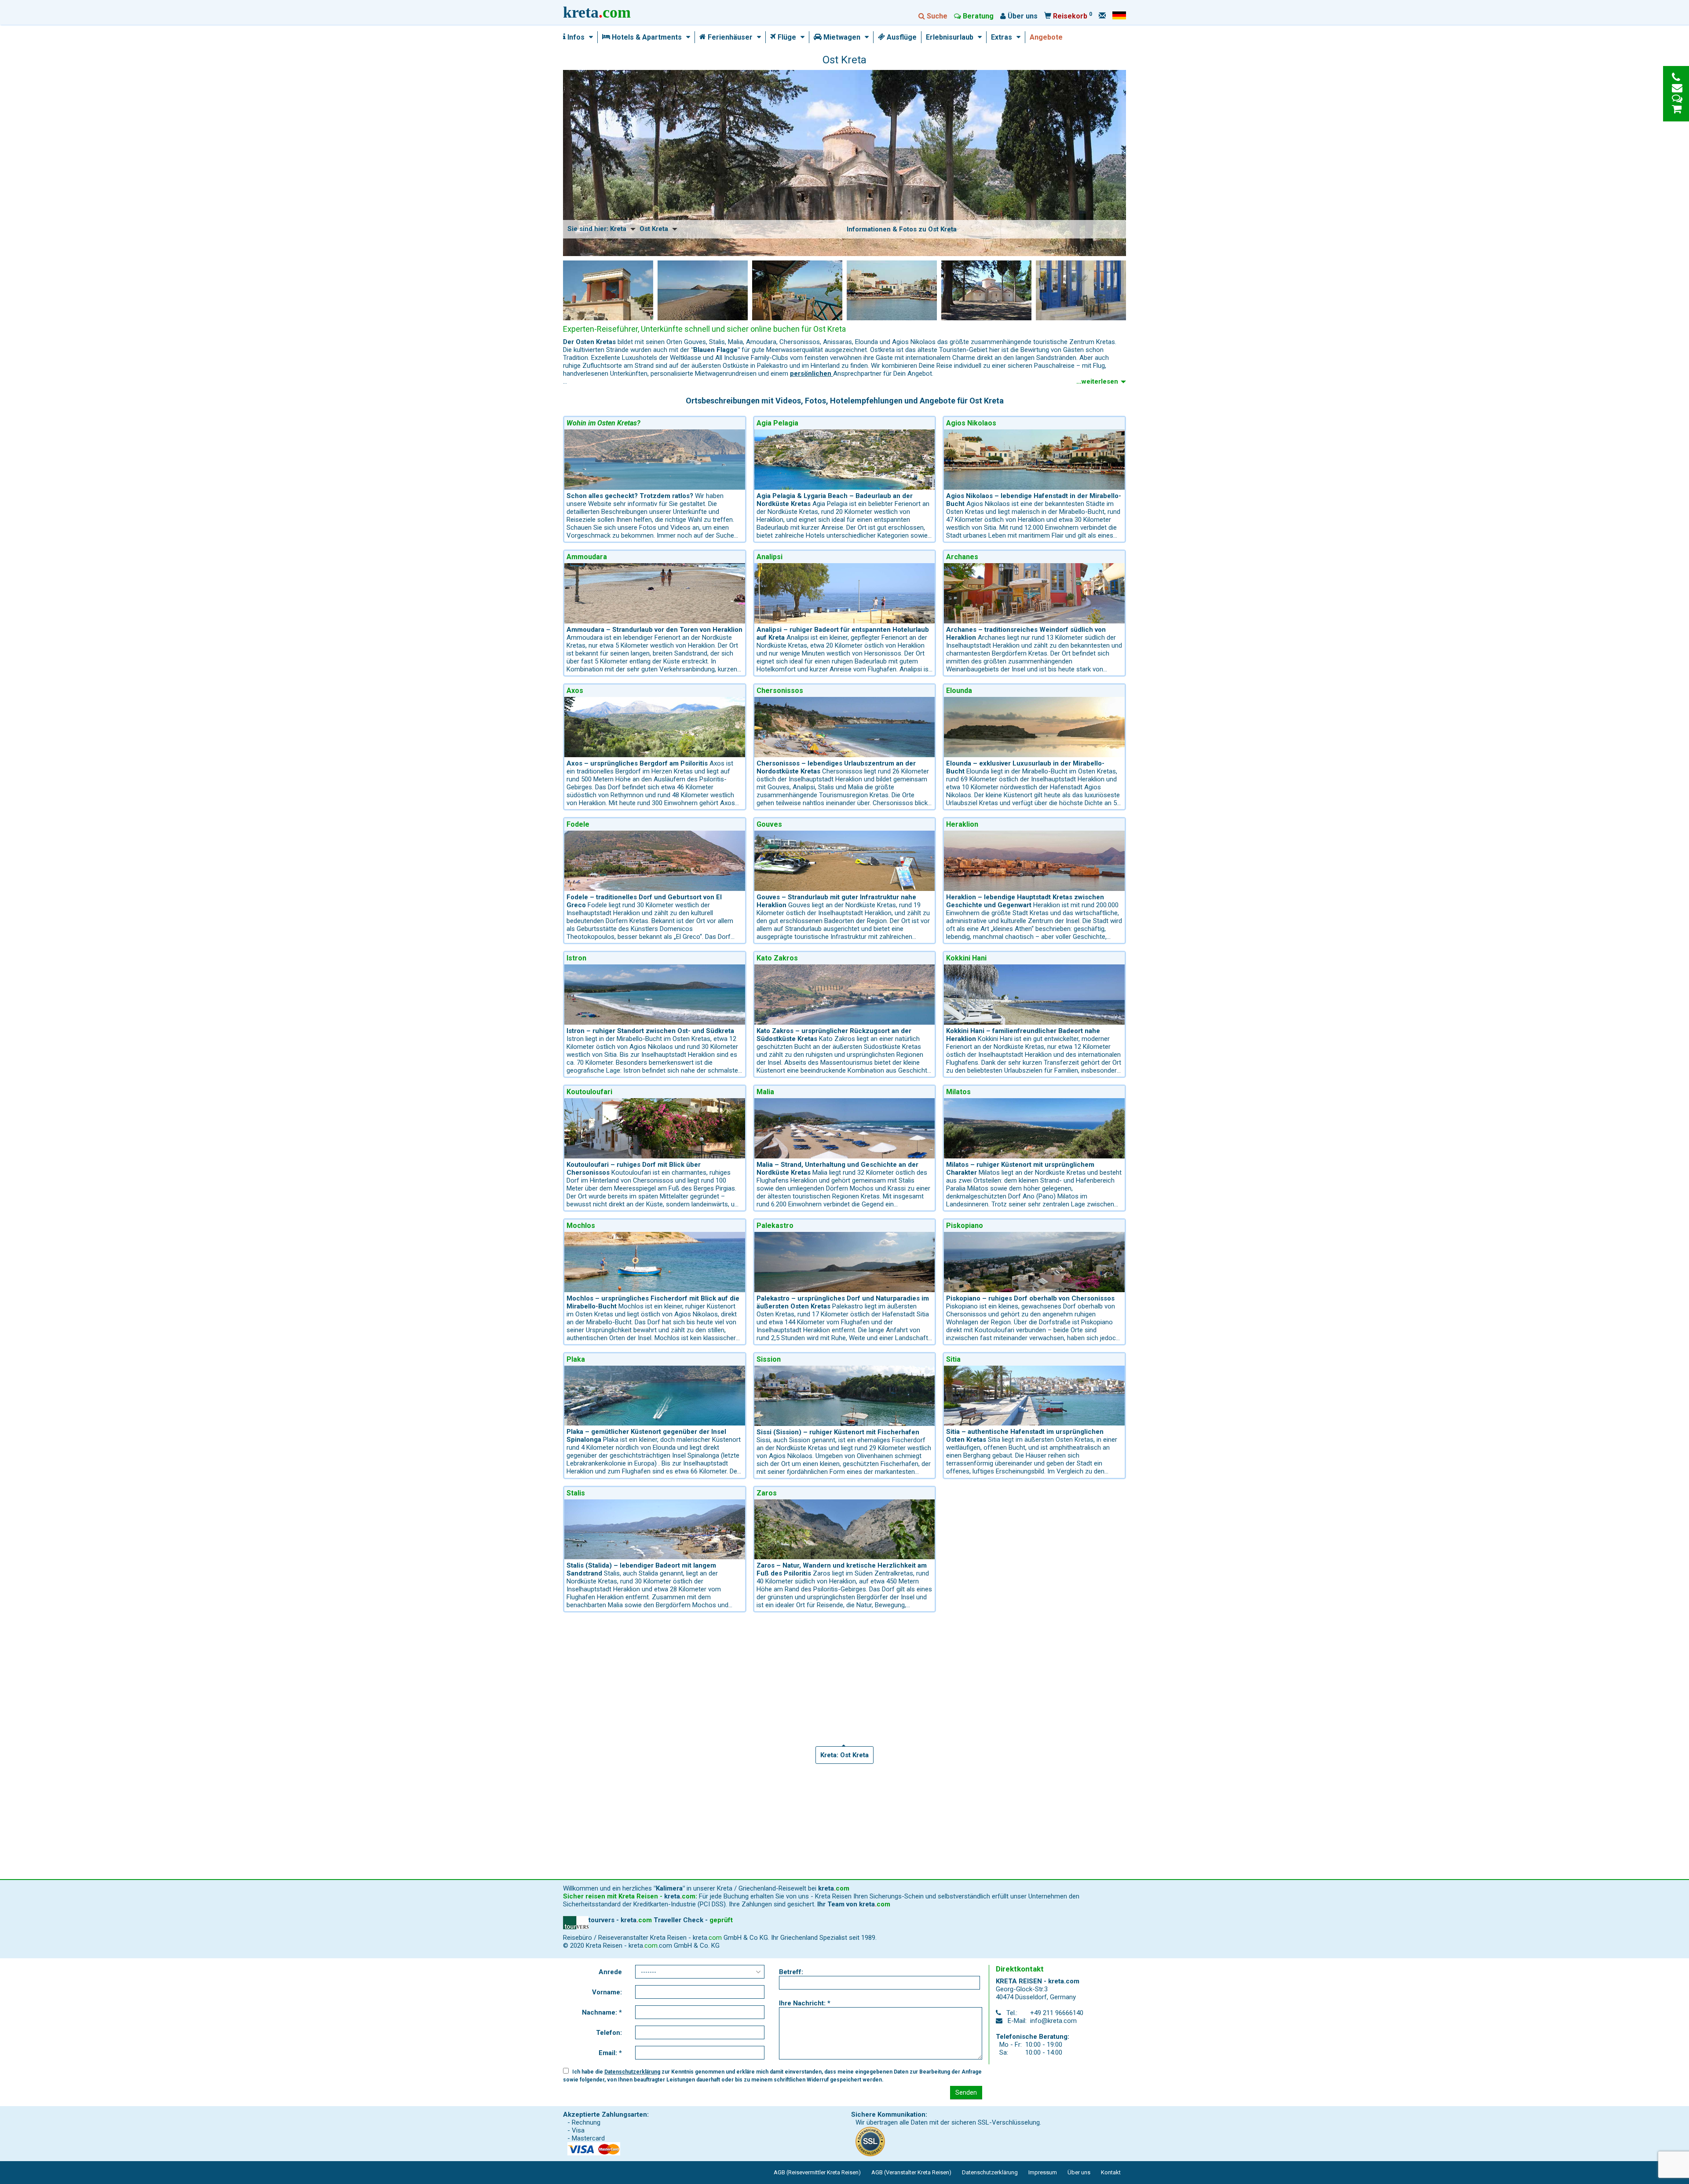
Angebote (1046, 37)
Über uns (1079, 2172)
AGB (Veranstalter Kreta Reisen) (911, 2172)
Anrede (610, 1972)
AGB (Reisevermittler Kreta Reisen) (817, 2172)
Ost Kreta (654, 229)
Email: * (610, 2053)
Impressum (1043, 2172)
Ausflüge (901, 37)
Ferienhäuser (729, 37)
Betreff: (791, 1972)
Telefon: (609, 2033)
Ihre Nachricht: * (805, 2003)
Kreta (618, 229)
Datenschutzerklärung (632, 2072)
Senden (966, 2092)
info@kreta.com (1053, 2021)
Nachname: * (602, 2012)
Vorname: (607, 1992)
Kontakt (1111, 2172)
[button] (589, 37)
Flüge (786, 37)
